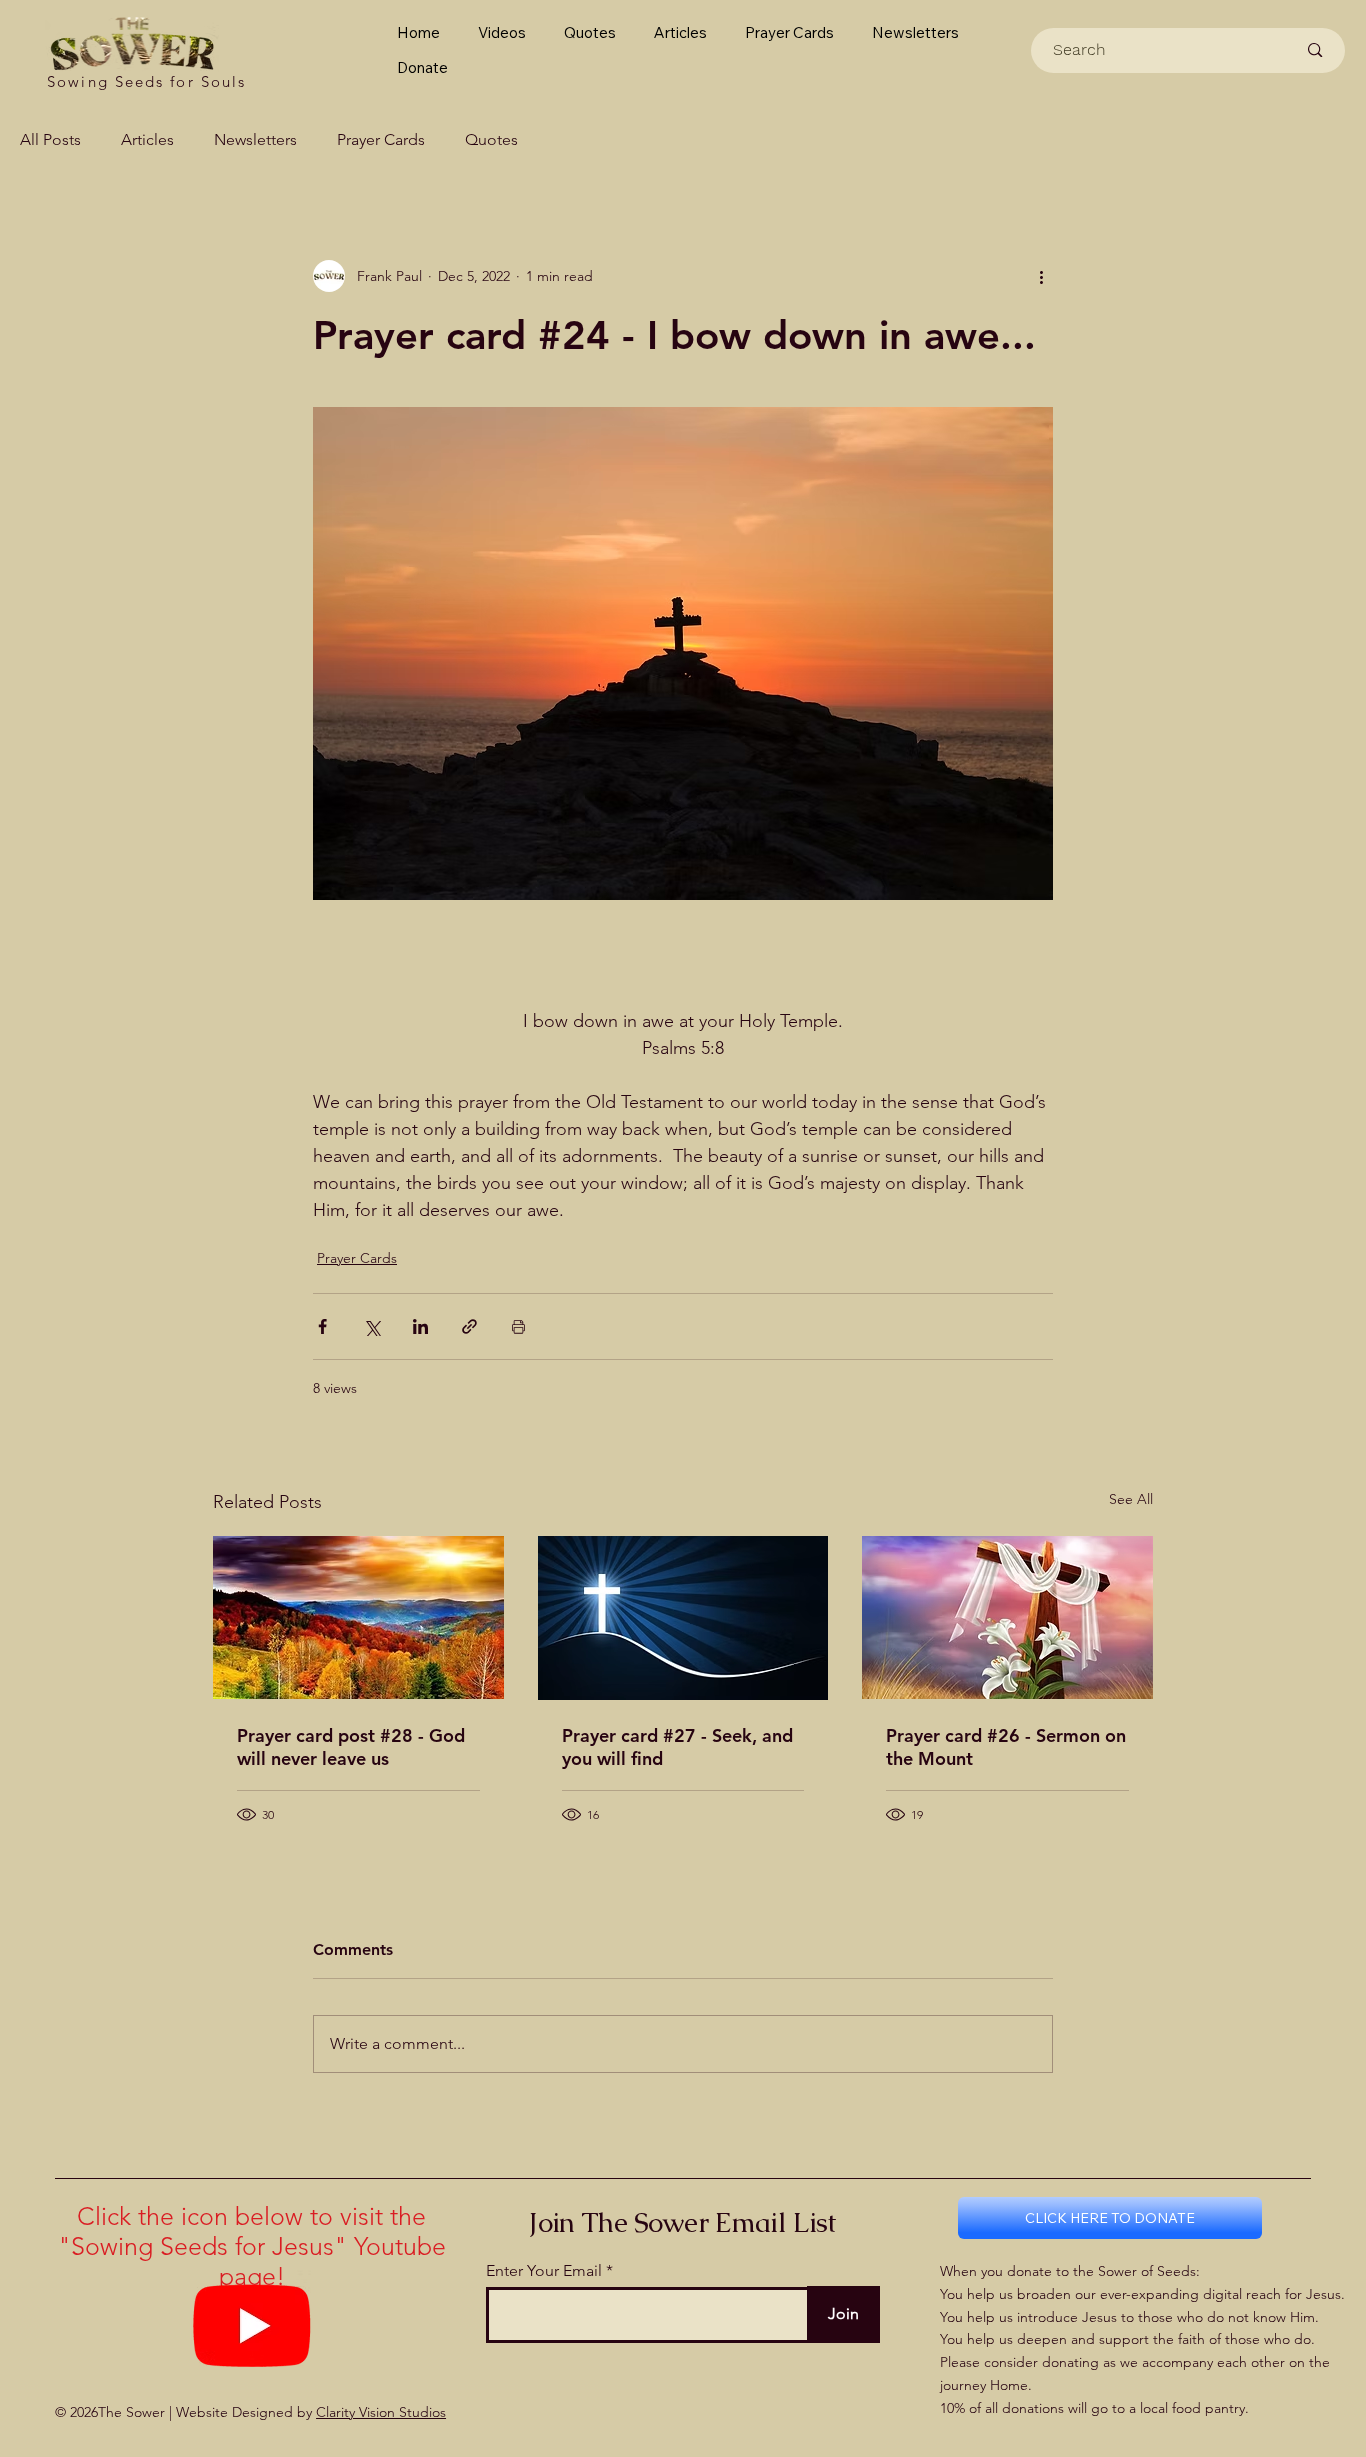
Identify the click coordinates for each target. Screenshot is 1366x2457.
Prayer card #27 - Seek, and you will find (677, 1747)
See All (1131, 1499)
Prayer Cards (381, 139)
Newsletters (255, 139)
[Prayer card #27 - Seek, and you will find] (683, 1618)
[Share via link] (469, 1326)
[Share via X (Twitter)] (371, 1326)
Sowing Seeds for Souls (146, 81)
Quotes (491, 139)
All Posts (50, 139)
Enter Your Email (544, 2271)
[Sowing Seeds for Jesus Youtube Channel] (252, 2324)
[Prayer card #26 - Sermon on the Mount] (1007, 1617)
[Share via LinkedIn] (420, 1326)
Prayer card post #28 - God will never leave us (351, 1747)
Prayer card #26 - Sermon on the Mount (1006, 1747)
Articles (147, 139)
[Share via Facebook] (322, 1326)
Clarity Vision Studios (381, 2412)
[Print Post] (518, 1326)
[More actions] (1041, 276)
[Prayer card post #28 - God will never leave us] (358, 1617)
